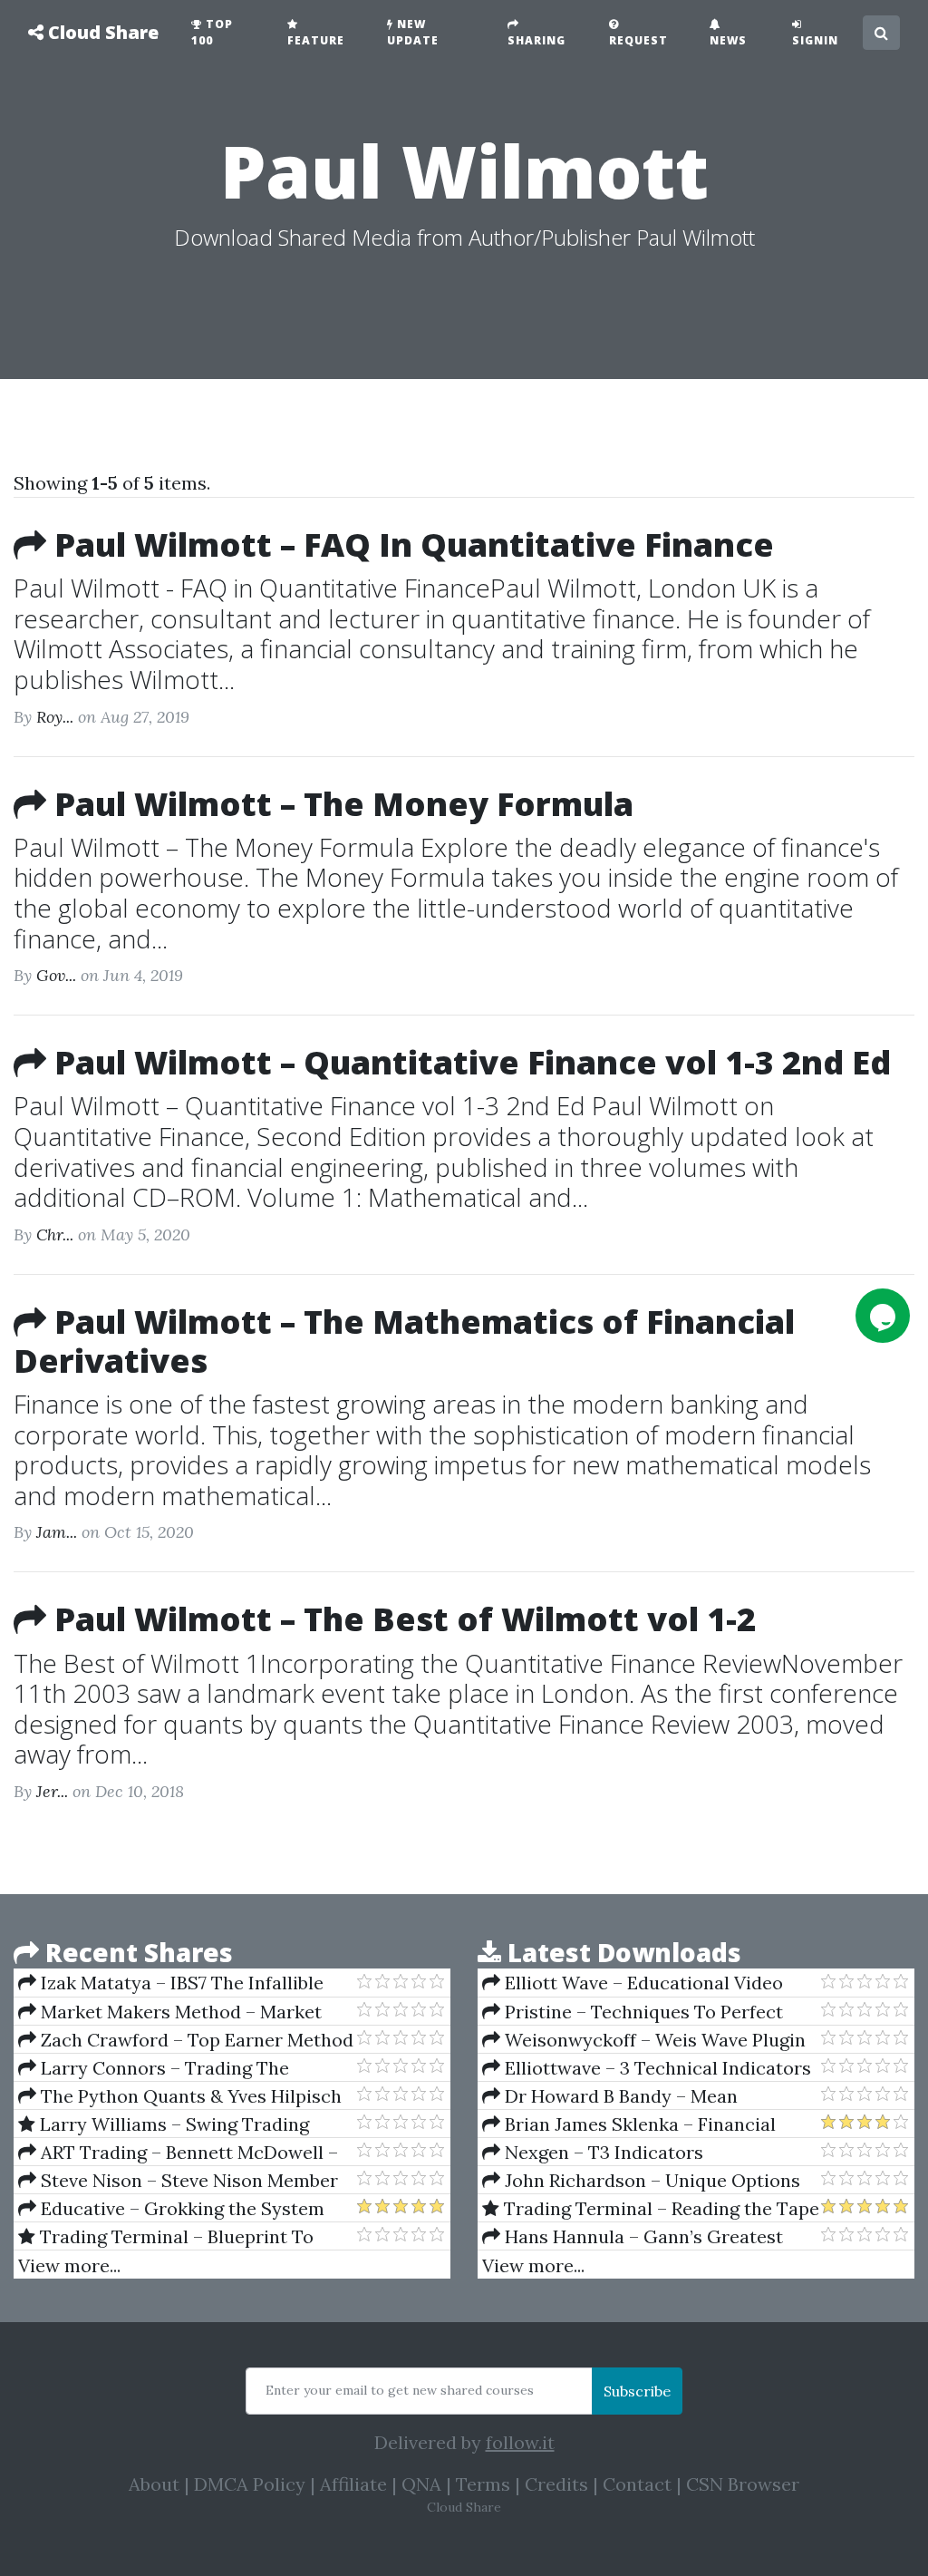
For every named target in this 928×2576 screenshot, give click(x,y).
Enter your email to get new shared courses (400, 2390)
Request (638, 40)
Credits (556, 2484)
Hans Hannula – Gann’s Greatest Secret (633, 2237)
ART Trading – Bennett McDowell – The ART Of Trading (178, 2153)
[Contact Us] (883, 1316)
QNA (421, 2484)
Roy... (55, 717)
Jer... (52, 1791)
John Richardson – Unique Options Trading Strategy (641, 2181)
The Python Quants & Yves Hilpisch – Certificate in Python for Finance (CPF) (180, 2096)
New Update (413, 32)
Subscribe (637, 2391)
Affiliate (353, 2484)
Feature (316, 40)
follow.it (520, 2442)
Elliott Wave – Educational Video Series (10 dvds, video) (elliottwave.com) (649, 1983)
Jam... (57, 1532)
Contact (637, 2484)
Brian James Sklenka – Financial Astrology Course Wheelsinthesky (629, 2124)
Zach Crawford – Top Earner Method (195, 2040)
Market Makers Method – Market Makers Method (170, 2012)
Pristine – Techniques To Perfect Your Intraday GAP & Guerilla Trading (644, 2012)
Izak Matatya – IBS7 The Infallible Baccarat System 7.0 (171, 1983)
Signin (815, 40)
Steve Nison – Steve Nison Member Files (178, 2181)
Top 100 (212, 32)
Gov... (56, 975)
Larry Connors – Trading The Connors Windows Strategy (154, 2068)
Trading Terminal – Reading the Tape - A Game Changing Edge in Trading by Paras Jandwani (651, 2209)
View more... (69, 2265)
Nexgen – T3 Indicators (602, 2152)
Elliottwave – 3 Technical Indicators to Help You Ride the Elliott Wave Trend (647, 2068)
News (728, 40)
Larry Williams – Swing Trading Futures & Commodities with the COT (179, 2124)
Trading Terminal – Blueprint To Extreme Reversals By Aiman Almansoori (166, 2237)
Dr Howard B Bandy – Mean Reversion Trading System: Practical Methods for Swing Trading (637, 2096)
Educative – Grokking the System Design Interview (171, 2209)
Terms (483, 2484)
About (154, 2484)
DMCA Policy (250, 2484)
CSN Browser (743, 2484)
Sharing (536, 40)
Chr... (55, 1235)
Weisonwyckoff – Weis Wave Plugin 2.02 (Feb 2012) (644, 2040)
